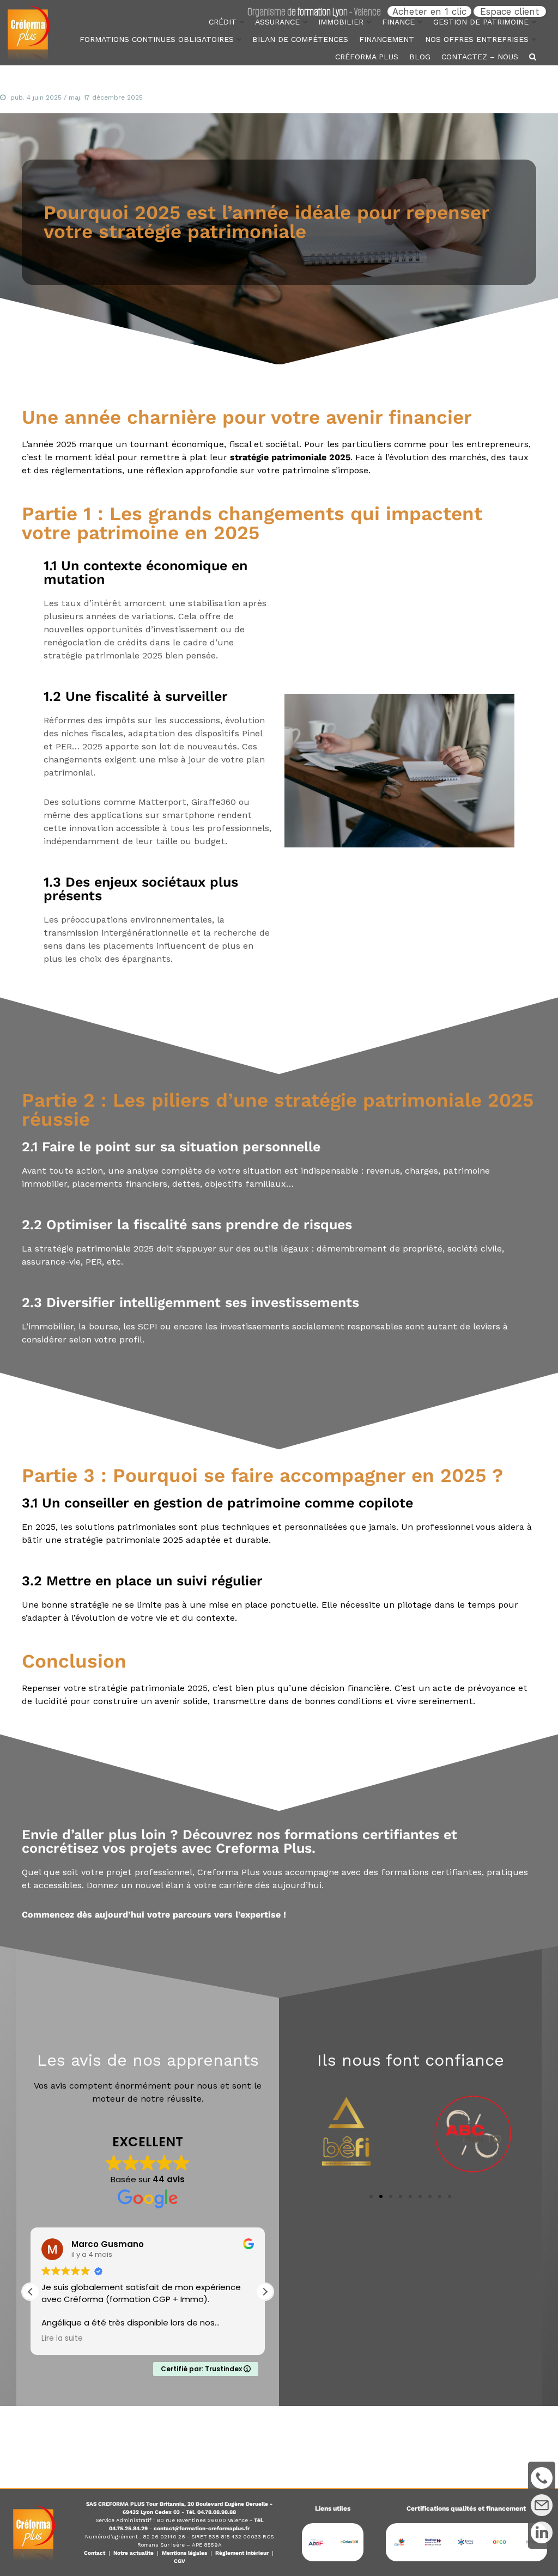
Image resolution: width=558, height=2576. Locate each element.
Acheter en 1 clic (429, 11)
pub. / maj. (77, 97)
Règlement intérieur (242, 2553)
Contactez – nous (480, 57)
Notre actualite (134, 2553)
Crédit (223, 22)
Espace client (510, 11)
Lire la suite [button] (62, 2339)
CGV (180, 2561)
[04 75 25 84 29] (542, 2478)
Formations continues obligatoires (157, 39)
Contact (95, 2553)
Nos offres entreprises (477, 39)
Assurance (277, 22)
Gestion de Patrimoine (481, 22)
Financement (387, 39)
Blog (420, 57)
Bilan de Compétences (300, 39)
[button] (265, 2292)
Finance (398, 22)
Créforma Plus (367, 57)
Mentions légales (184, 2553)
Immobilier (341, 22)
